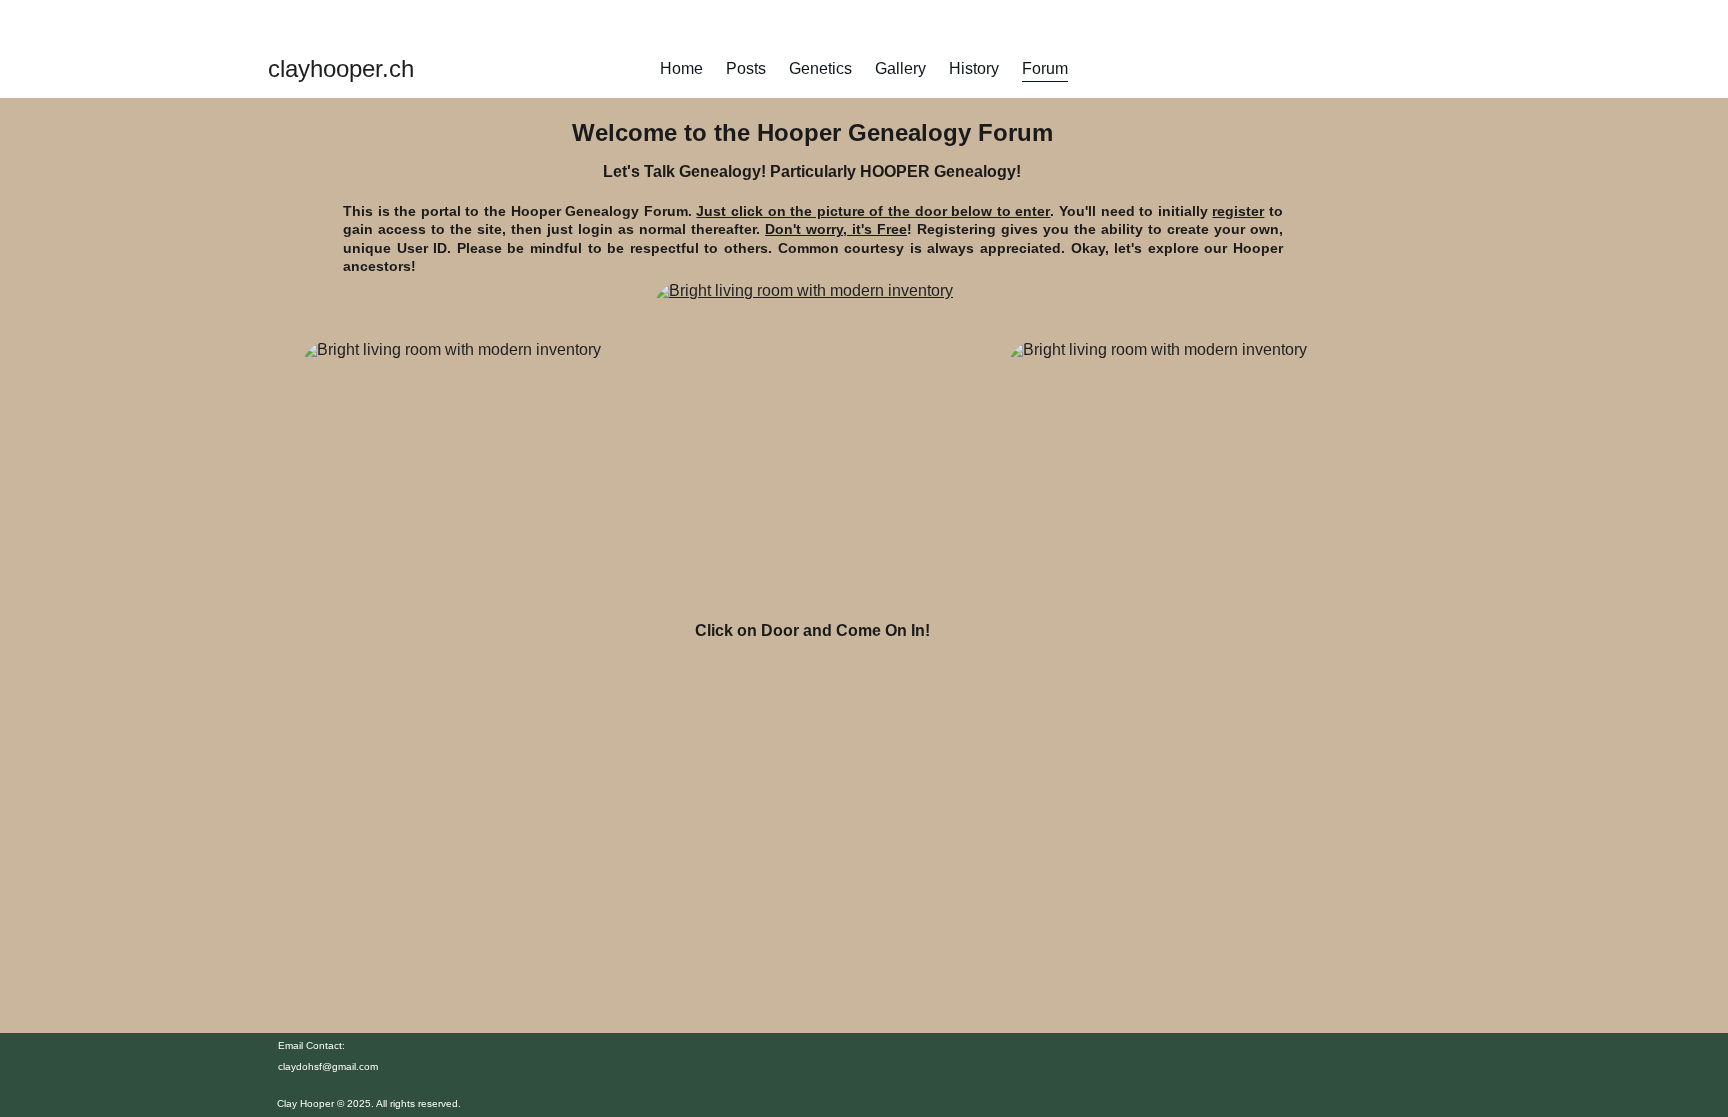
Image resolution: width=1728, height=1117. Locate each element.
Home (681, 68)
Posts (746, 68)
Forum (1045, 68)
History (974, 68)
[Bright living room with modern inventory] (812, 442)
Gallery (900, 68)
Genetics (820, 68)
